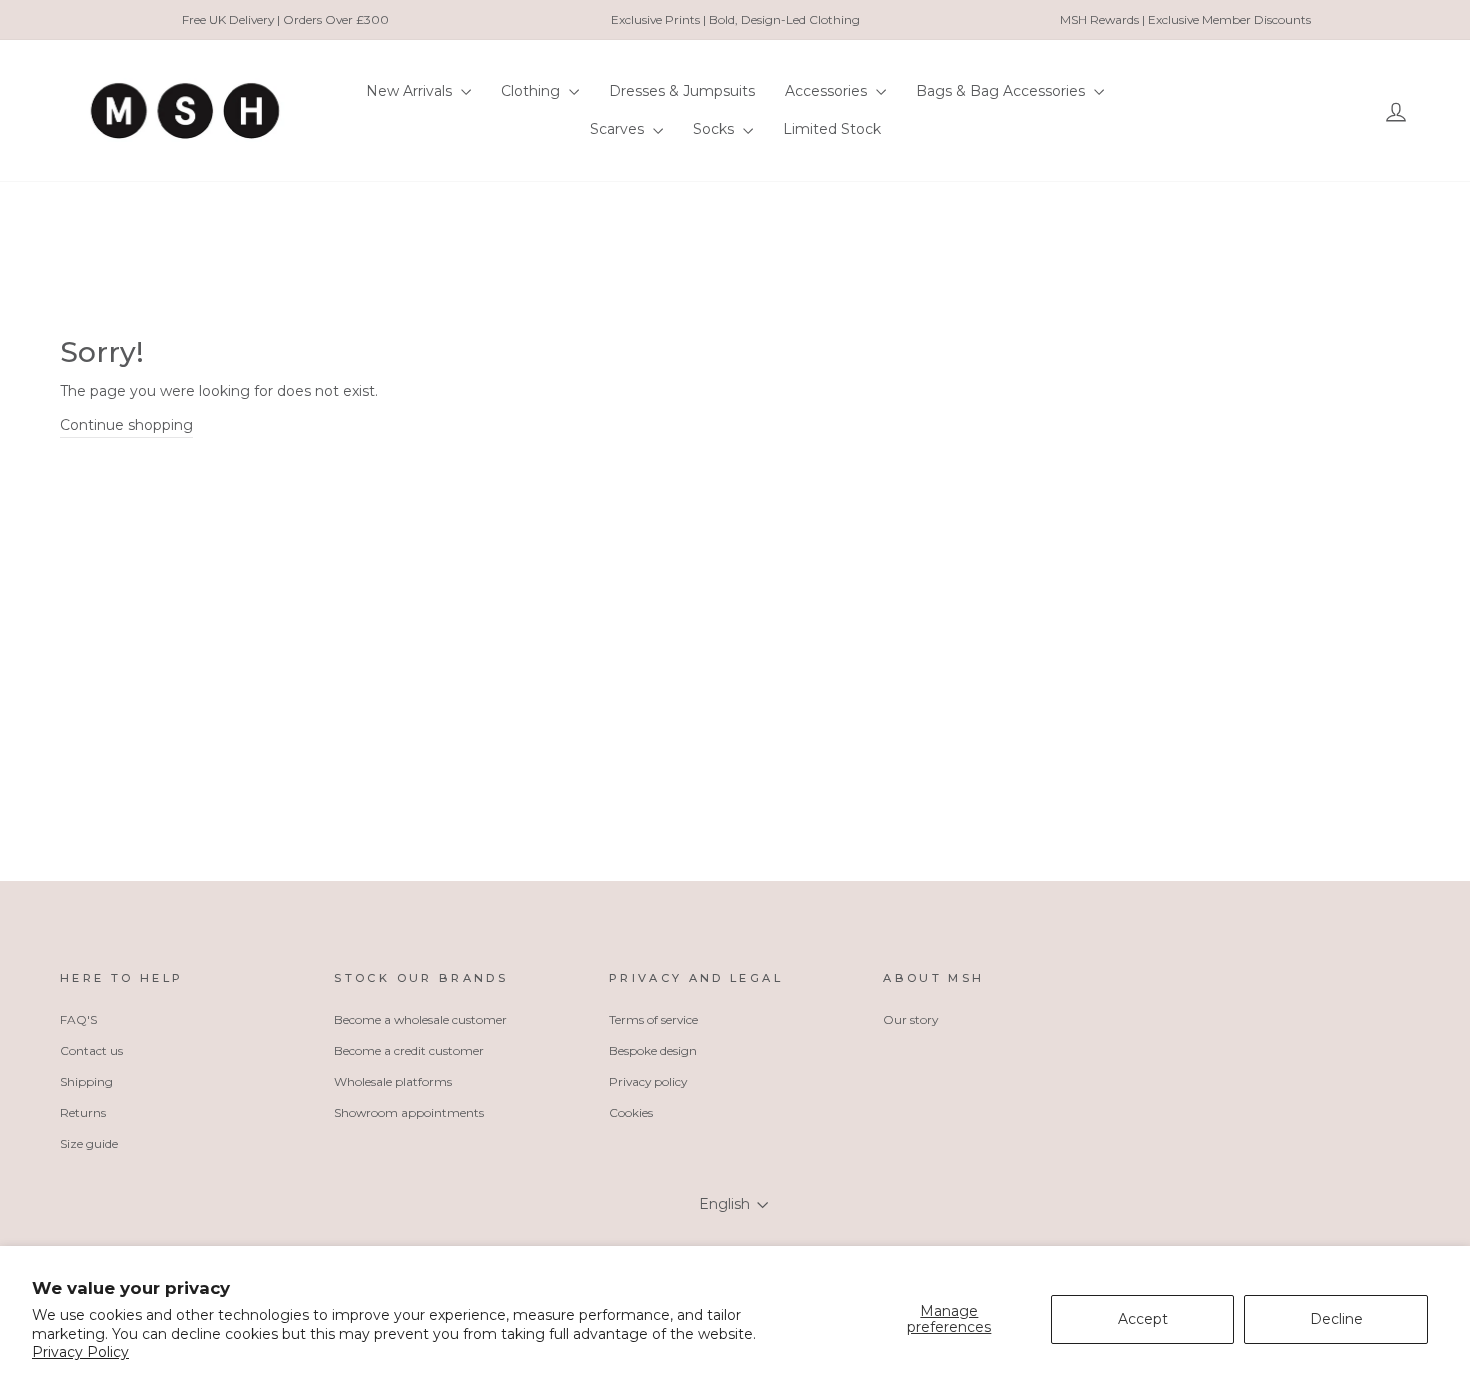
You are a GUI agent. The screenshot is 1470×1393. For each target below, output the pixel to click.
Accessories (828, 91)
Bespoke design (653, 1050)
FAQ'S (78, 1019)
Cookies (631, 1112)
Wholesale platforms (393, 1081)
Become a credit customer (409, 1050)
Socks (715, 129)
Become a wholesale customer (420, 1019)
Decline (1336, 1319)
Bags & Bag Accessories (1002, 91)
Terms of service (653, 1019)
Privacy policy (648, 1081)
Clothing (532, 91)
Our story (910, 1019)
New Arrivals (411, 91)
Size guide (89, 1143)
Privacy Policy (80, 1352)
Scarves (619, 129)
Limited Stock (832, 129)
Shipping (86, 1081)
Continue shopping (126, 425)
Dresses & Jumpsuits (682, 91)
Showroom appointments (409, 1112)
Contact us (91, 1050)
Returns (83, 1112)
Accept (1143, 1319)
